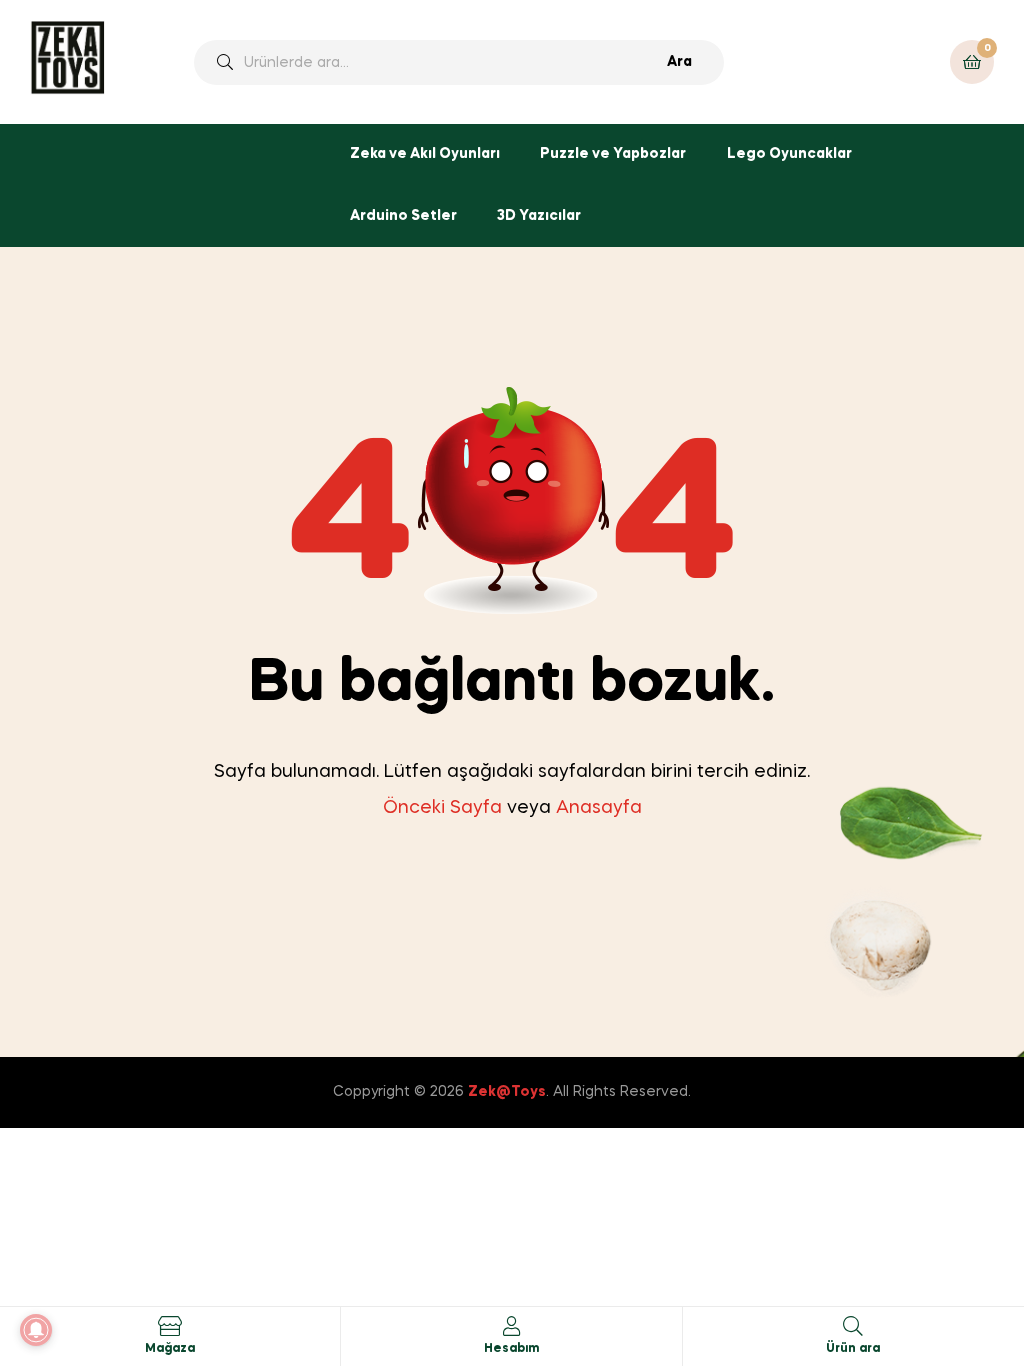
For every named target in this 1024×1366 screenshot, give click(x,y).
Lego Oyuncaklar (789, 154)
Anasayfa (599, 808)
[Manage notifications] (36, 1330)
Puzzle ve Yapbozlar (613, 154)
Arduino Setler (403, 216)
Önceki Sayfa (442, 808)
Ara (679, 62)
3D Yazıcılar (539, 216)
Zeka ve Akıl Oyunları (425, 154)
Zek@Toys (507, 1092)
